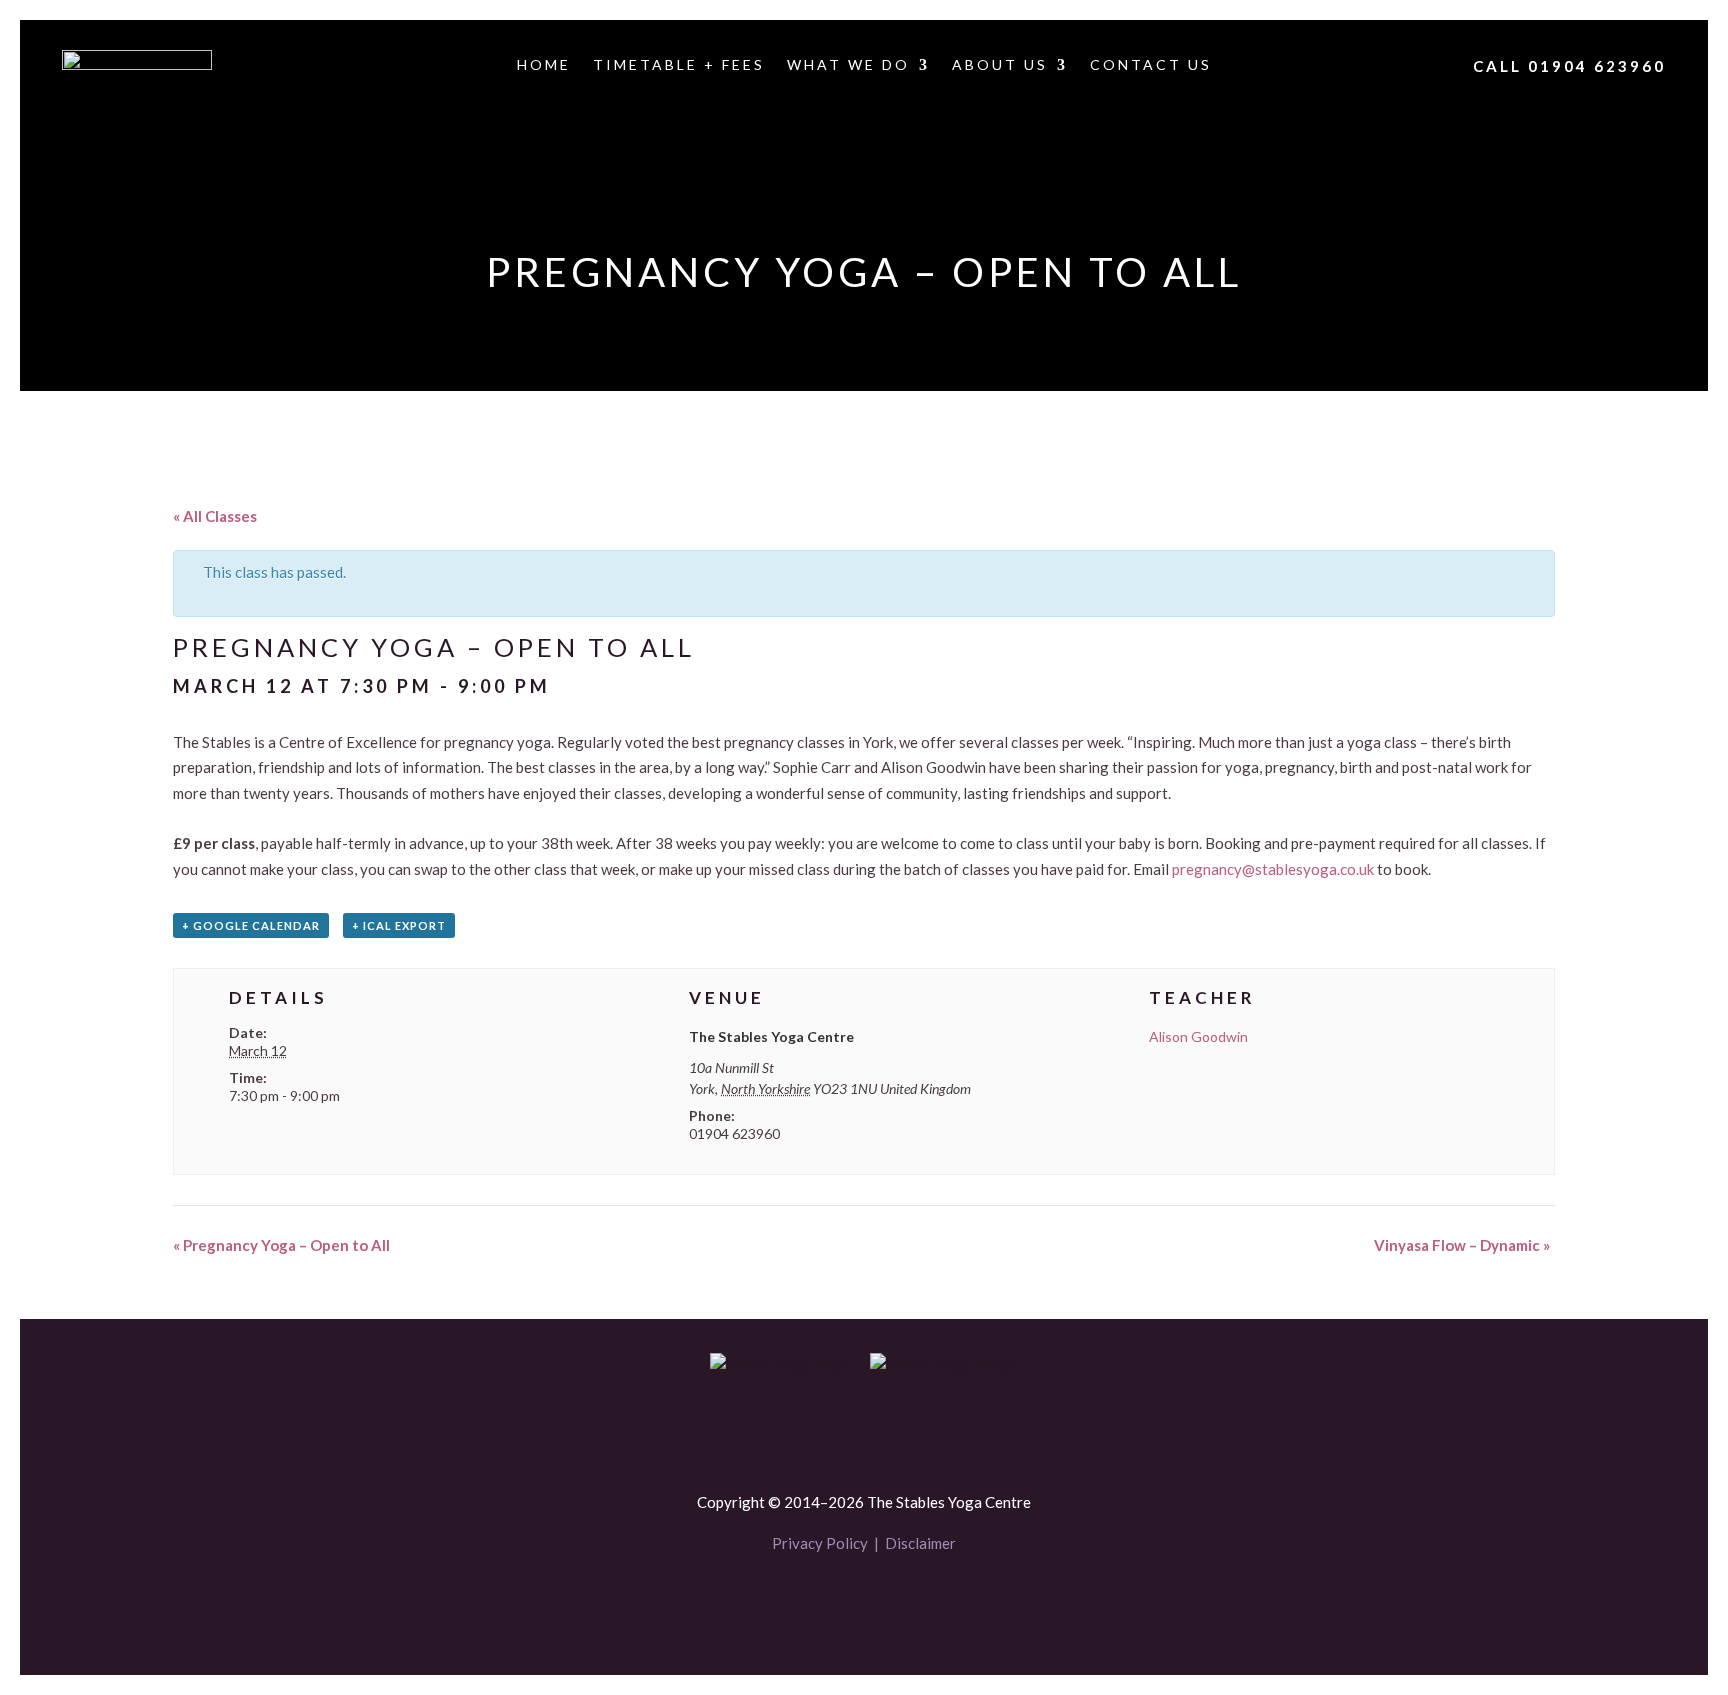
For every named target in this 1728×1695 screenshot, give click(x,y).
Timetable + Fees (679, 65)
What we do (848, 65)
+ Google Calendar (251, 925)
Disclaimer (920, 1543)
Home (544, 65)
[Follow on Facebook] (830, 1603)
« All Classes (215, 516)
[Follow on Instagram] (898, 1603)
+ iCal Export (399, 925)
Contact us (1151, 65)
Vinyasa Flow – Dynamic (1462, 1245)
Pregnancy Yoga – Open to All (281, 1245)
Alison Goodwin (1198, 1036)
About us (1000, 65)
